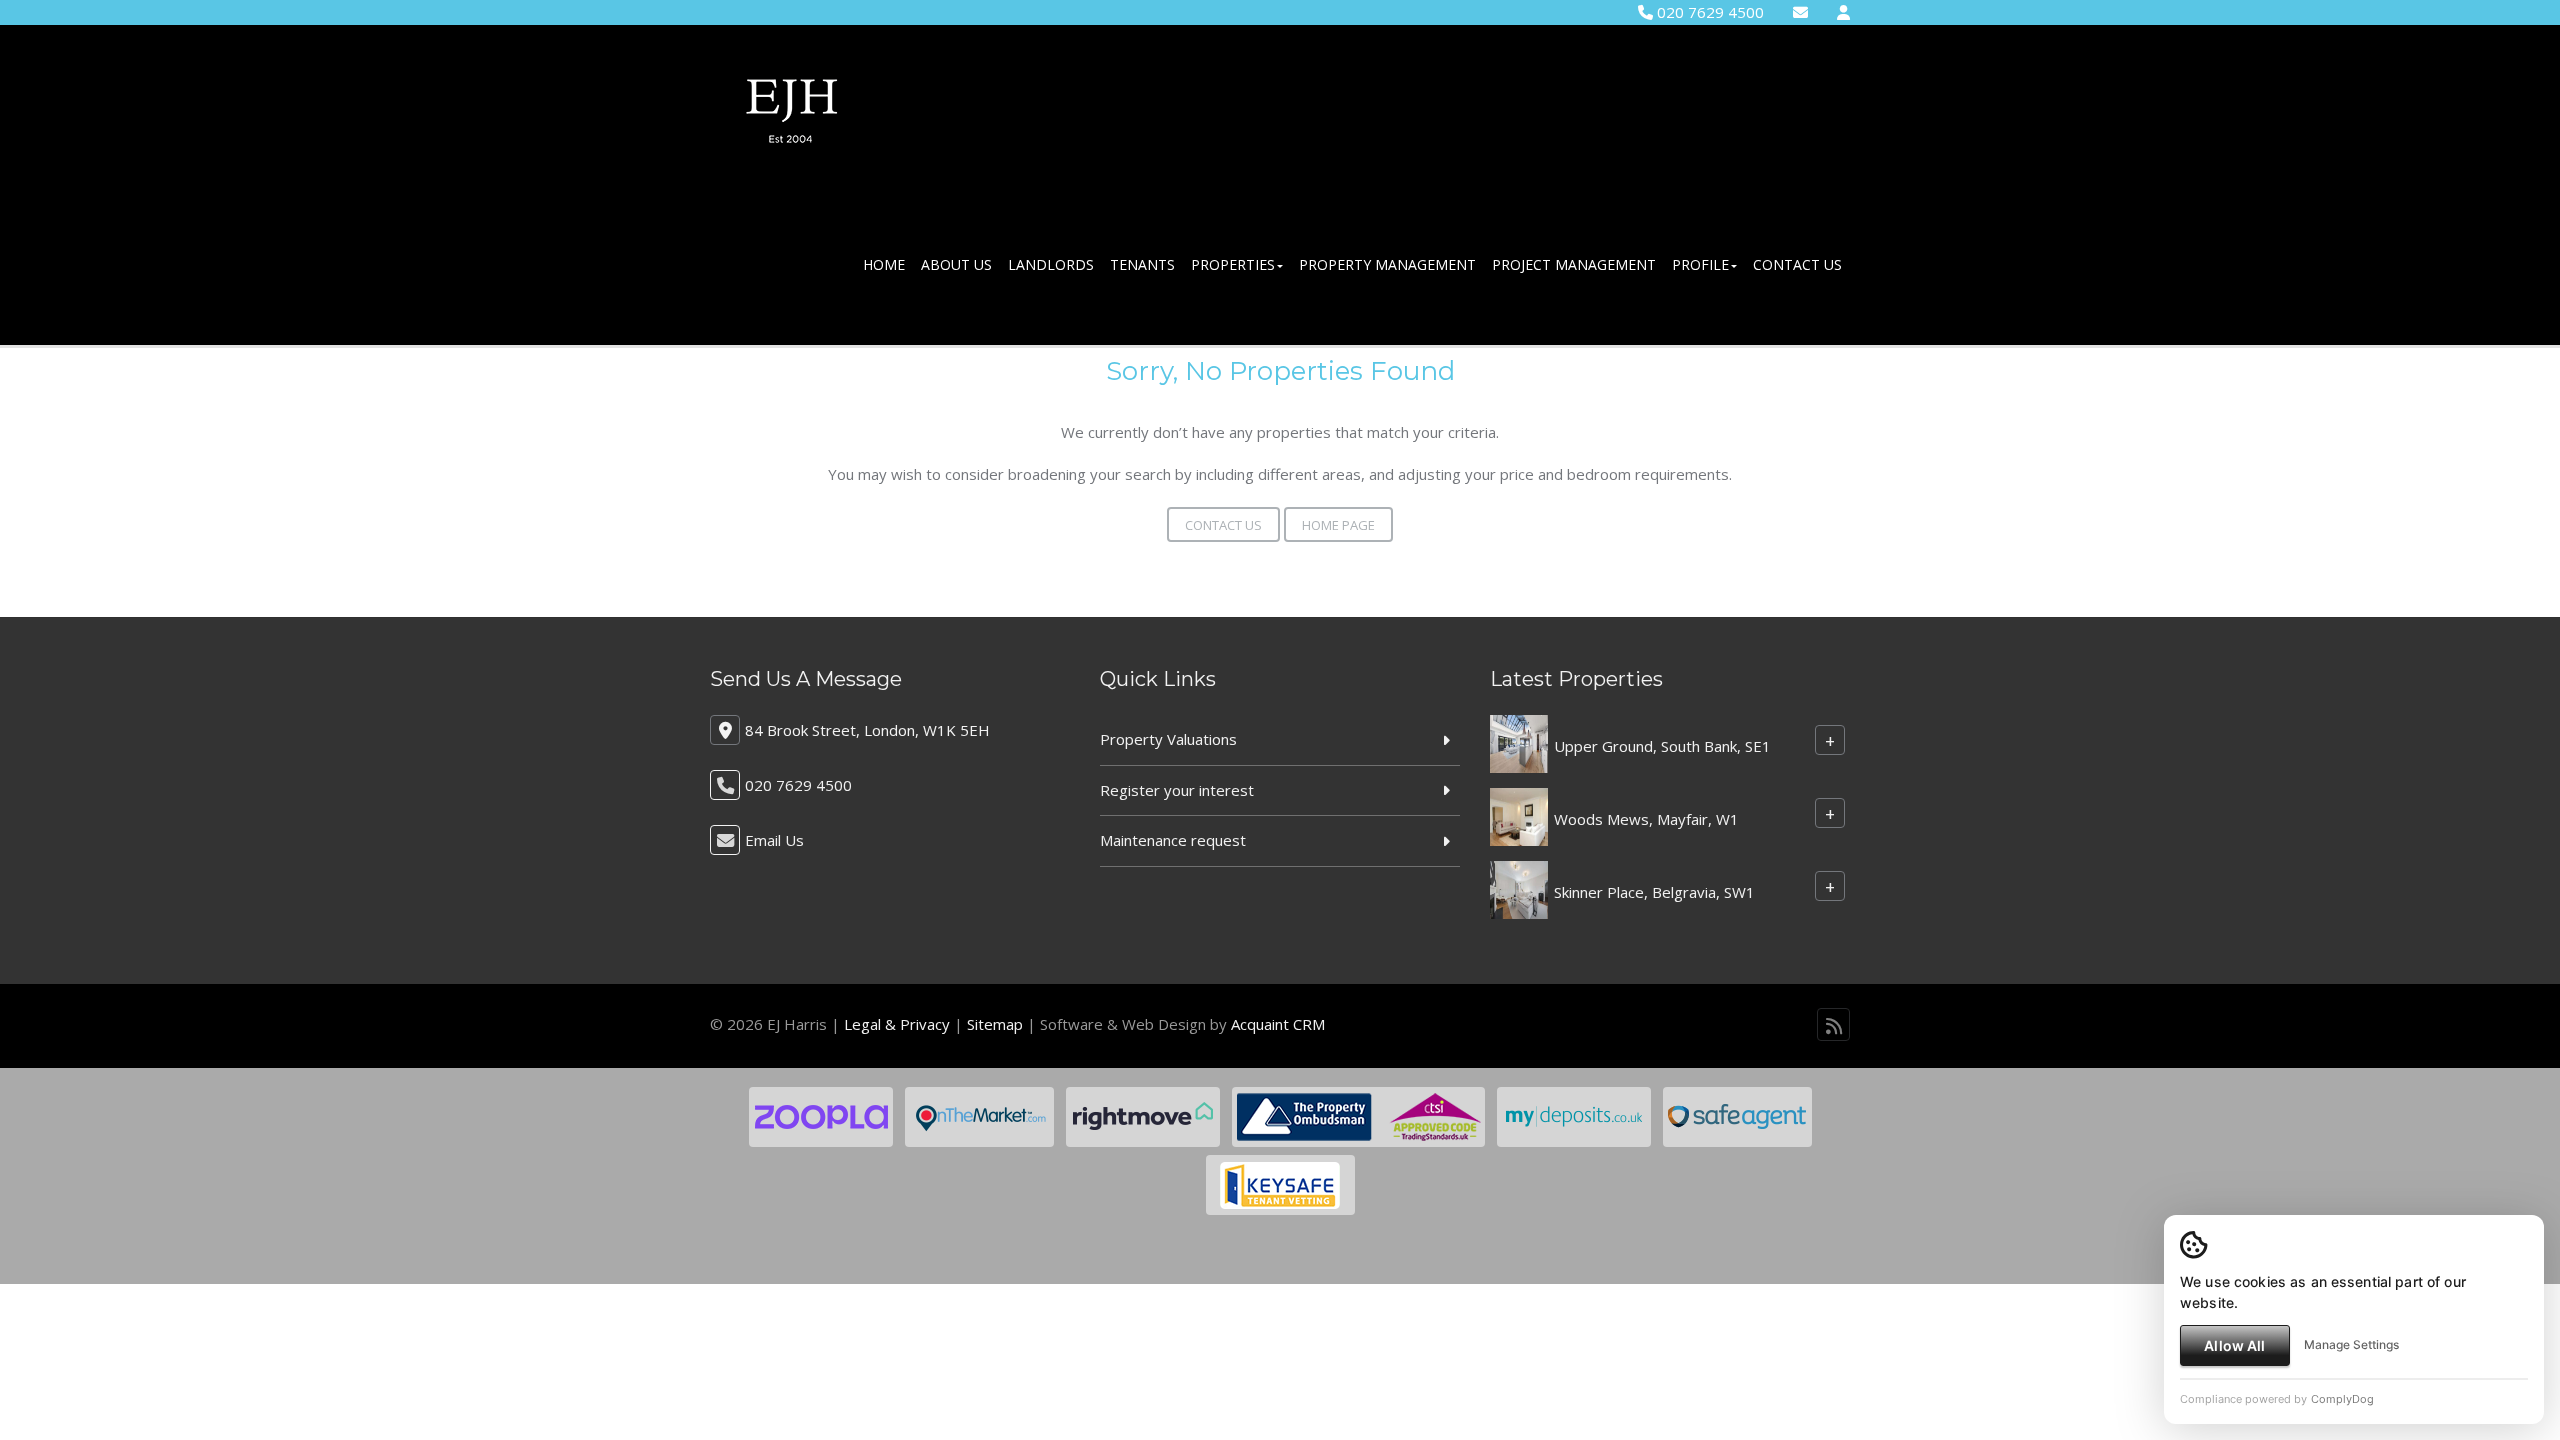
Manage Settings (2351, 1344)
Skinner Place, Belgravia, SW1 (1654, 892)
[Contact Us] (1843, 12)
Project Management (1574, 264)
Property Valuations (1168, 739)
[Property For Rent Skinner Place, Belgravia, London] (1519, 888)
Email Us (774, 840)
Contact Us (1797, 264)
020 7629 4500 (1708, 12)
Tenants (1142, 264)
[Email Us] (1800, 12)
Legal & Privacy (897, 1024)
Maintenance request (1173, 840)
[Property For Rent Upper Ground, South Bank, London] (1519, 742)
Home (884, 264)
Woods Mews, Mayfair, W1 (1646, 819)
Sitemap (995, 1024)
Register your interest (1177, 790)
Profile (1700, 264)
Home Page (1338, 525)
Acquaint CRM (1278, 1024)
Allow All (2234, 1345)
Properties (1233, 264)
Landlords (1051, 264)
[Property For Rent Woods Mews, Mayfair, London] (1519, 815)
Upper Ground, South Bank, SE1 (1662, 746)
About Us (956, 264)
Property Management (1387, 264)
